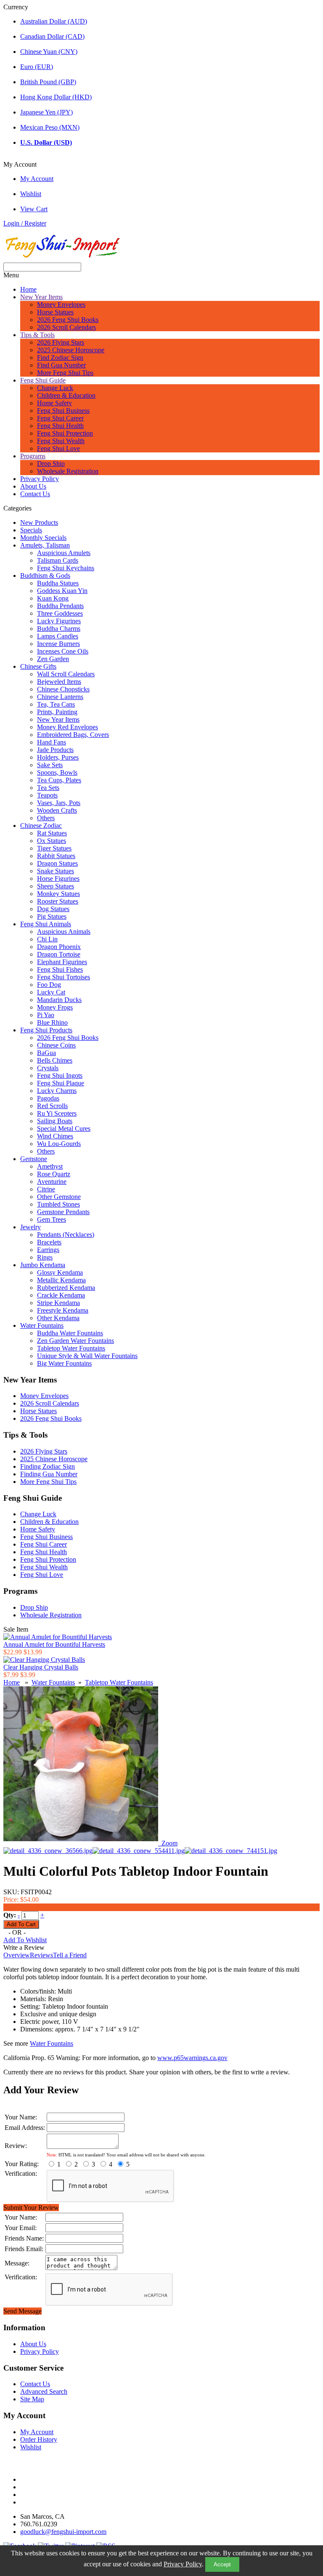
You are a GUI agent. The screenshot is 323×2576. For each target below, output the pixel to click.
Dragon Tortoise (59, 954)
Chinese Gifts (38, 666)
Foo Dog (49, 985)
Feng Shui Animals (46, 924)
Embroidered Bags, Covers (73, 735)
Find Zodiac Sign (60, 358)
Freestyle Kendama (63, 1310)
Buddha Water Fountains (70, 1333)
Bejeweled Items (59, 682)
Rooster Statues (58, 901)
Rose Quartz (54, 1174)
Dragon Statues (57, 863)
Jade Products (55, 750)
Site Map (32, 2399)
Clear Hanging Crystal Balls (41, 1667)
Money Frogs (55, 1007)
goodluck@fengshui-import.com (63, 2532)
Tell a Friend (70, 1955)
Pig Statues (52, 916)
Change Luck (55, 388)
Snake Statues (56, 871)
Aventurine (52, 1182)
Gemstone (34, 1159)
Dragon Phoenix (59, 947)
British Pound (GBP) (48, 82)
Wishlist (31, 194)
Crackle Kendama (61, 1295)
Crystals (48, 1068)
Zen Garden (53, 659)
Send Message (23, 2311)
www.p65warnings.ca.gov (192, 2058)
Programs (33, 456)
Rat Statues (52, 833)
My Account (37, 179)
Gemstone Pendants (63, 1212)
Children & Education (66, 395)
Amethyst (50, 1166)
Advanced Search (44, 2391)
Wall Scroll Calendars (66, 674)
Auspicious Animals (64, 932)
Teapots (47, 795)
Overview (17, 1955)
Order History (39, 2439)
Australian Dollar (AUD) (54, 21)
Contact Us (35, 494)
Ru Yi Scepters (57, 1113)
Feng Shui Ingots (60, 1075)
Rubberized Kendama (66, 1288)
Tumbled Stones (58, 1204)
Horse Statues (55, 312)
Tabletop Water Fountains (71, 1348)
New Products (39, 522)
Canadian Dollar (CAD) (52, 36)
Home (28, 289)
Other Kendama (58, 1318)
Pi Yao (46, 1015)
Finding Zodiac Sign (48, 1466)
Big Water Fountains (64, 1363)
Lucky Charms (57, 1091)
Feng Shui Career (60, 418)
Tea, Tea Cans (56, 704)
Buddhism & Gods (45, 576)
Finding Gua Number (49, 1474)
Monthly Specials (43, 538)
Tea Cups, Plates (59, 780)
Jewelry (30, 1227)
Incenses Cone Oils (63, 651)
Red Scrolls (52, 1106)
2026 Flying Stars (61, 342)
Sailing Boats (55, 1121)
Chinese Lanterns (60, 697)
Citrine (46, 1189)
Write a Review (24, 1947)
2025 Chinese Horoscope (71, 350)
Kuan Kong (53, 598)
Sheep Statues (56, 886)
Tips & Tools (37, 335)
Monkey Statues (58, 894)
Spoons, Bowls (57, 772)
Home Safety (54, 403)
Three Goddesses (60, 613)
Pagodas (48, 1098)
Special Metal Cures (64, 1128)
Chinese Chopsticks (63, 689)
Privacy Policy (183, 2564)
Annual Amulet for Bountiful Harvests (54, 1644)
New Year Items (41, 297)
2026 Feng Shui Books (68, 320)
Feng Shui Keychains (66, 568)
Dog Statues (53, 909)
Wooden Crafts (57, 810)
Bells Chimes (55, 1060)
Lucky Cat (51, 992)
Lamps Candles (58, 636)
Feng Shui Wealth (61, 441)
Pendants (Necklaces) (66, 1235)
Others (46, 818)
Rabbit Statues (56, 856)
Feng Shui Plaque (61, 1083)
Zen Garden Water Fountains (75, 1341)
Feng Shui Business (63, 411)
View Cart (34, 209)
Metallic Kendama (61, 1280)
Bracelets (49, 1242)
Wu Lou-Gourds (59, 1144)
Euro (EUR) (37, 67)
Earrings (48, 1250)
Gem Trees (52, 1219)
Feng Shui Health (60, 426)
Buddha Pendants (60, 606)
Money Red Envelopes (68, 727)
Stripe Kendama (58, 1303)
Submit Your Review (31, 2208)
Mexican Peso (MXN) (50, 127)
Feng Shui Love (58, 448)
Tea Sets (48, 788)
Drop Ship (51, 464)
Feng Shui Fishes (60, 969)
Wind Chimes (55, 1136)
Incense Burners (58, 644)
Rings (45, 1257)
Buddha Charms (59, 629)
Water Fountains (42, 1325)
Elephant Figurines (62, 962)
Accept (222, 2564)
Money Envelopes (61, 304)
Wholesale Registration (68, 471)
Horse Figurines (58, 879)
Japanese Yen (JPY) (46, 112)
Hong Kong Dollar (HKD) (56, 97)
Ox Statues (52, 841)
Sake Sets (50, 765)
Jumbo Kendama (43, 1265)
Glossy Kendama (60, 1272)
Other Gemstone (59, 1197)
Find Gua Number (61, 365)
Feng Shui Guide (43, 380)
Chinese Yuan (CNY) (49, 52)
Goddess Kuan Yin (62, 591)
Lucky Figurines (59, 621)
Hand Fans (52, 742)
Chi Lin (47, 939)
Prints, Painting (57, 712)
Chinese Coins (56, 1045)
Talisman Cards (58, 560)
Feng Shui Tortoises (64, 977)
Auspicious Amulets (64, 553)
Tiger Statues (54, 848)
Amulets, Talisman (45, 545)
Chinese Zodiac (41, 825)
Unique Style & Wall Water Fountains (87, 1356)
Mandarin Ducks (59, 1000)
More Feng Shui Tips (65, 373)
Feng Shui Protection (65, 433)
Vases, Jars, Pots (59, 803)
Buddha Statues (58, 583)
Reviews (41, 1955)
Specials (31, 530)
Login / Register (25, 223)
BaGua (46, 1053)
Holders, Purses (58, 757)
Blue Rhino (52, 1022)
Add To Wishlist (25, 1940)
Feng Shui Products (46, 1030)
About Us (33, 486)
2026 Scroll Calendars (66, 327)
